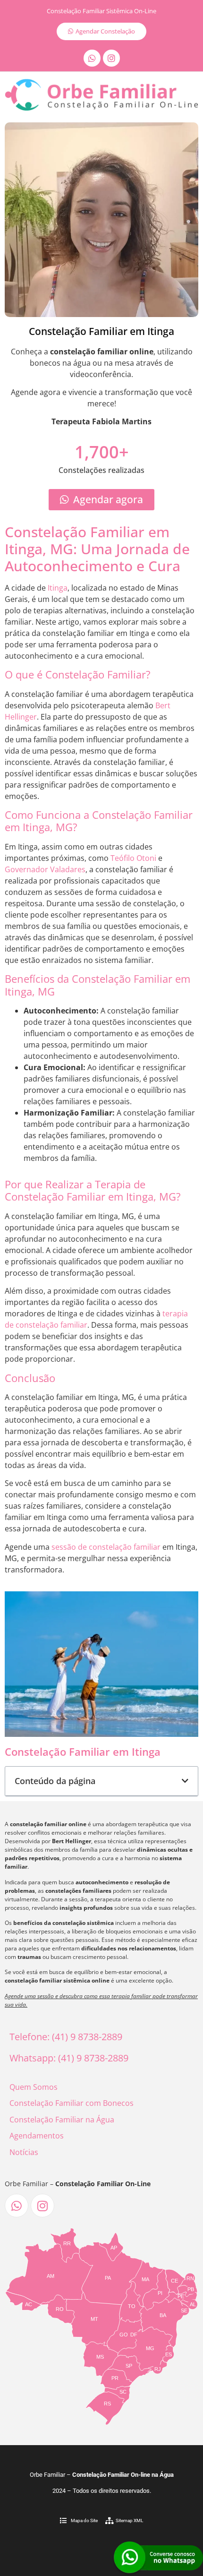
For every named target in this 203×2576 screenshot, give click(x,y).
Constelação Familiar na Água (62, 2120)
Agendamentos (37, 2136)
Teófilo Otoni (133, 858)
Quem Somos (34, 2087)
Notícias (24, 2152)
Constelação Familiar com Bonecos (72, 2103)
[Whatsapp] (92, 58)
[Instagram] (111, 58)
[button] (185, 1781)
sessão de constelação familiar (106, 1547)
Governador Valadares (45, 869)
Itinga (58, 588)
